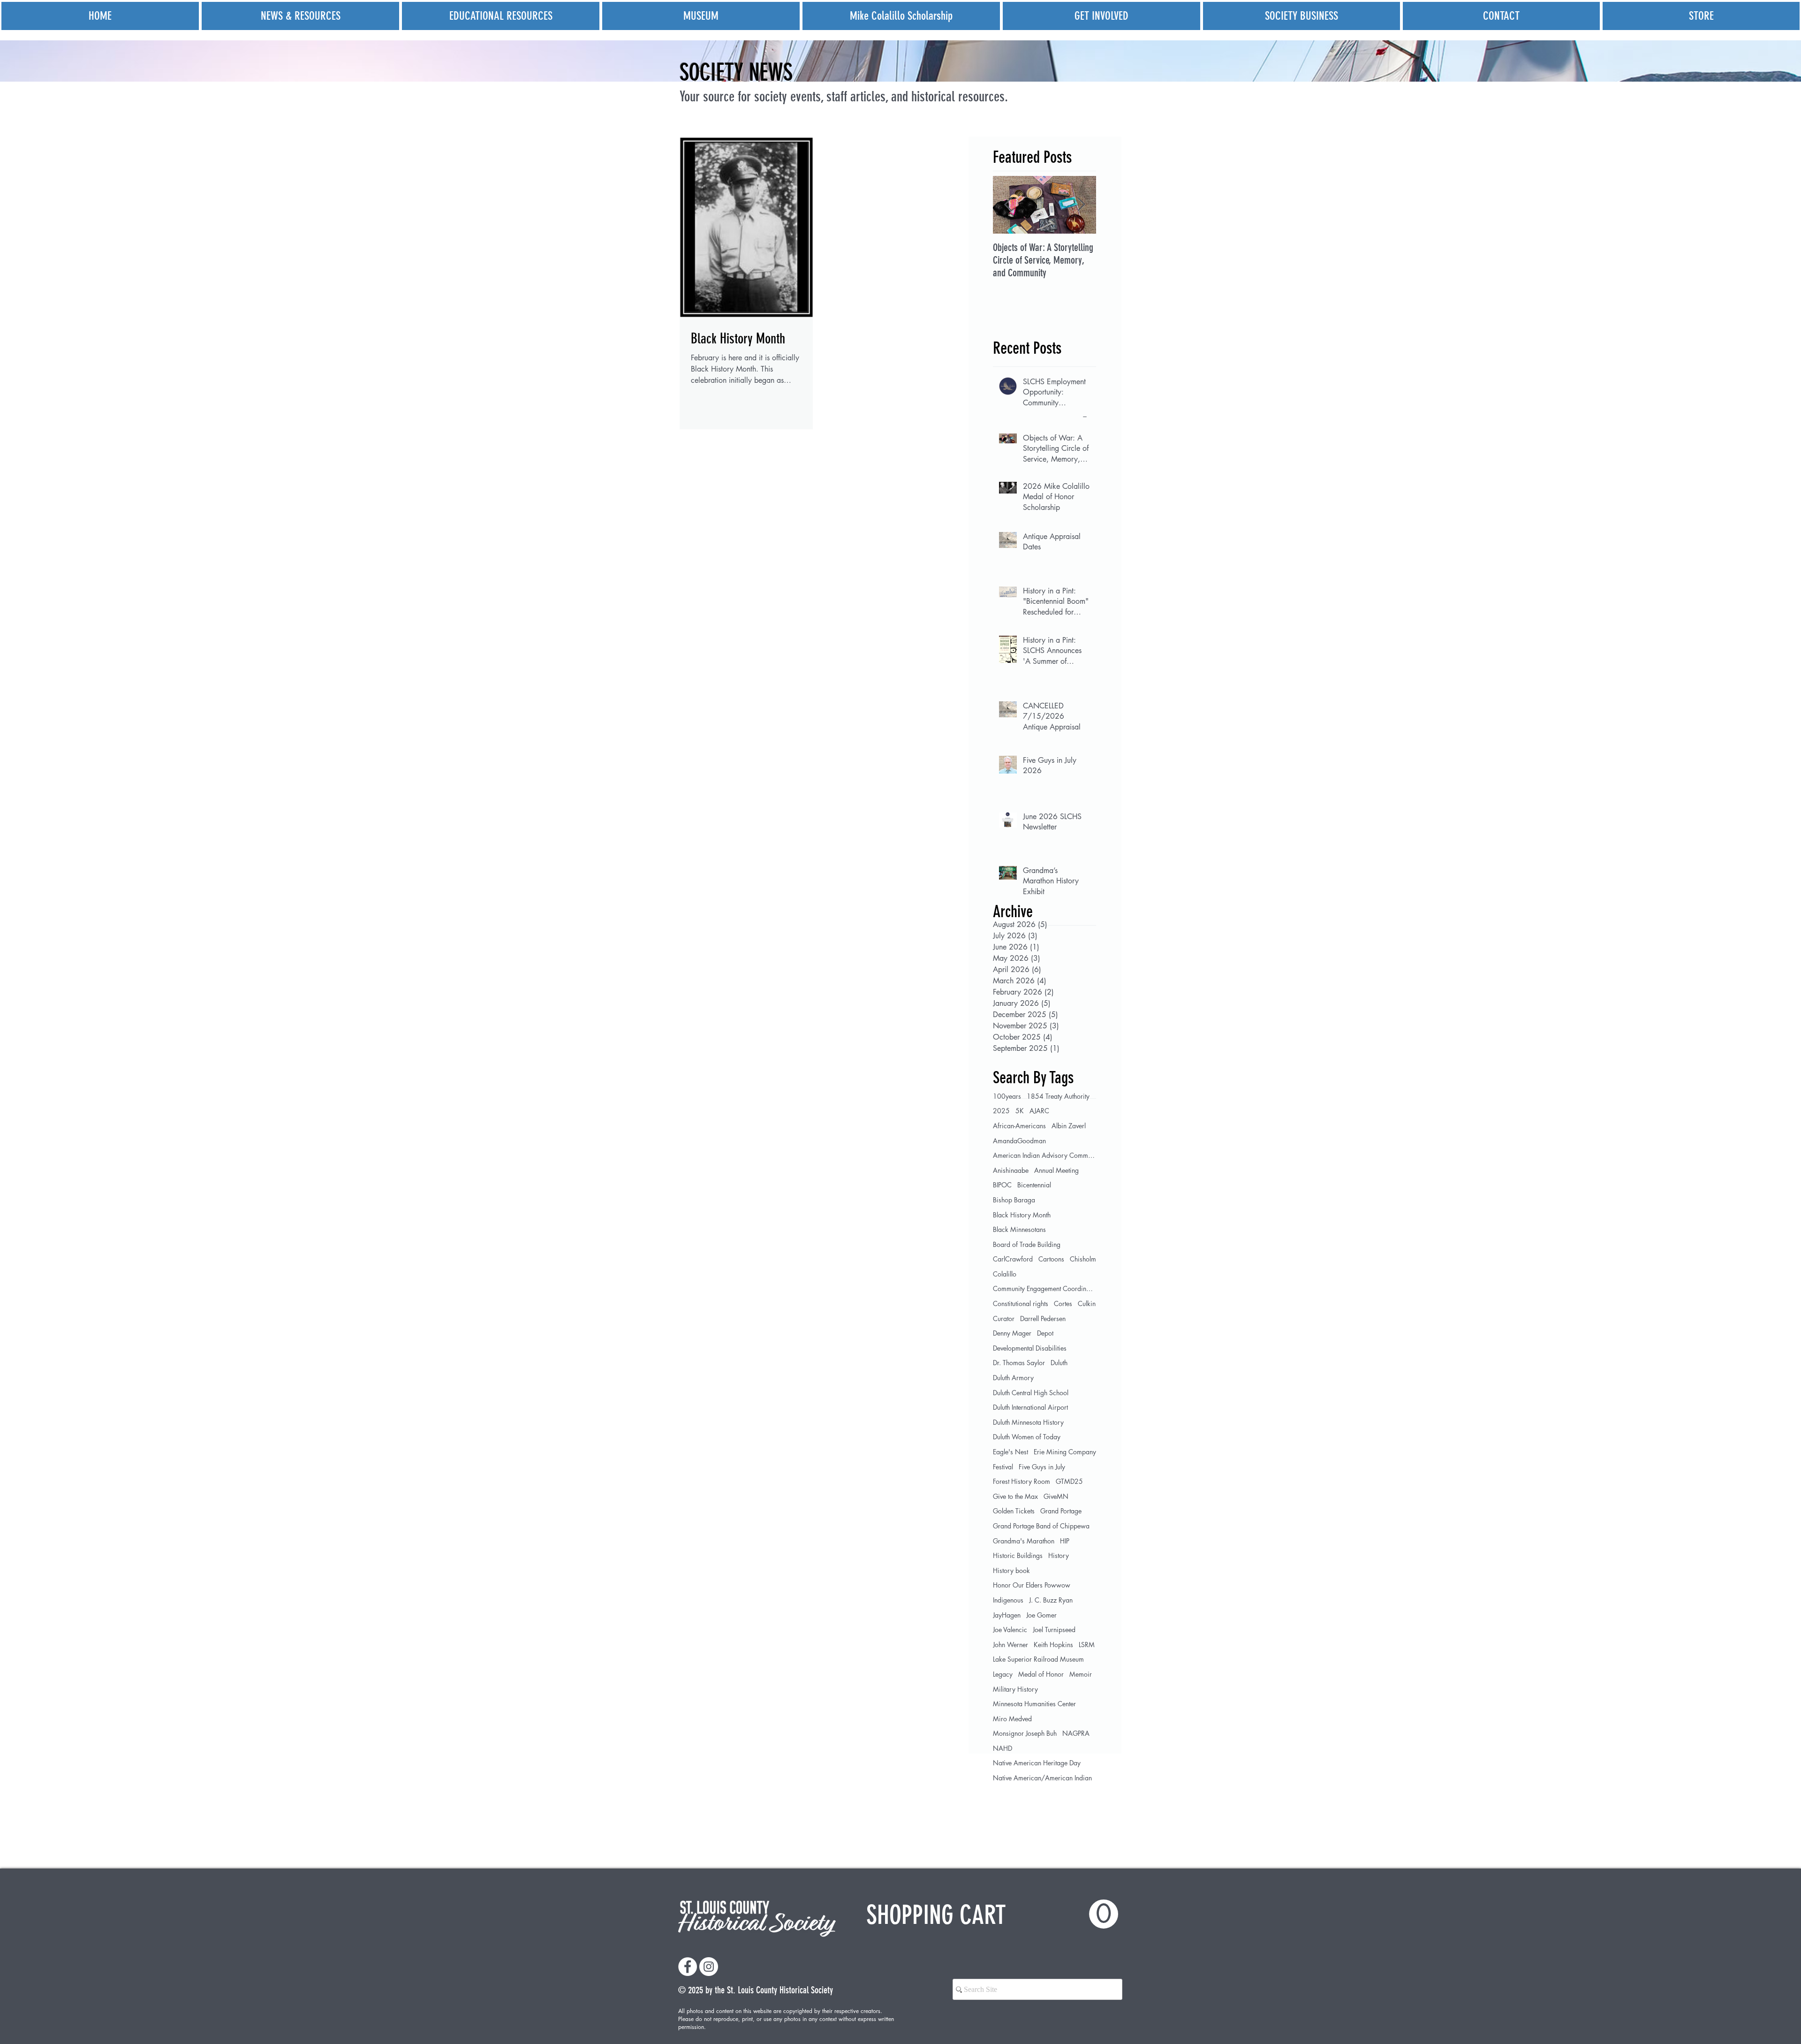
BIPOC (1002, 1185)
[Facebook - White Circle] (688, 1967)
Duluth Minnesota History (1028, 1422)
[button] (992, 1915)
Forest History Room (1022, 1481)
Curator (1004, 1318)
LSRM (1087, 1645)
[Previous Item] (1008, 205)
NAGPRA (1076, 1733)
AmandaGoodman (1019, 1141)
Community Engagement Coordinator (1044, 1288)
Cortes (1063, 1303)
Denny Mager (1012, 1333)
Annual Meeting (1056, 1170)
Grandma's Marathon (1024, 1541)
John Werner (1010, 1645)
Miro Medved (1012, 1719)
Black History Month (1022, 1215)
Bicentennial (1034, 1185)
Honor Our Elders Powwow (1032, 1585)
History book (1011, 1570)
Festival (1003, 1467)
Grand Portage (1061, 1511)
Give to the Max (1015, 1496)
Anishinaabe (1011, 1170)
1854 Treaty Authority (1058, 1096)
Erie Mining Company (1065, 1452)
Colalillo (1005, 1274)
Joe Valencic (1010, 1630)
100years (1007, 1096)
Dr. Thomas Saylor (1019, 1363)
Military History (1015, 1689)
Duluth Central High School (1031, 1393)
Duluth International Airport (1030, 1407)
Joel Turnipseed (1054, 1630)
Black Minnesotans (1019, 1229)
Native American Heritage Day (1037, 1763)
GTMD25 (1069, 1481)
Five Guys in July (1042, 1467)
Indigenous (1008, 1600)
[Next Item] (1081, 205)
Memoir (1081, 1674)
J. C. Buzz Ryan (1051, 1600)
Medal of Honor (1041, 1674)
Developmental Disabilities (1030, 1348)
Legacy (1003, 1674)
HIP (1065, 1541)
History (1059, 1555)
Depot (1045, 1333)
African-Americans (1019, 1126)
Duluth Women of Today (1027, 1437)
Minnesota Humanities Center (1034, 1704)
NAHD (1003, 1748)
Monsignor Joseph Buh (1025, 1733)
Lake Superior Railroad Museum (1038, 1659)
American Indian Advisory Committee (1044, 1155)
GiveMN (1056, 1496)
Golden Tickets (1014, 1511)
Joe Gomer (1041, 1615)
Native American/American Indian (1042, 1778)
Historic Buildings (1018, 1555)
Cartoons (1051, 1259)
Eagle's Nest (1010, 1452)
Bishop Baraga (1014, 1200)
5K (1020, 1111)
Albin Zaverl (1069, 1126)
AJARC (1039, 1111)
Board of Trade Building (1027, 1244)
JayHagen (1007, 1615)
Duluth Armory (1013, 1378)
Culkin (1087, 1303)
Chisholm (1083, 1259)
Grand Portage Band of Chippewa (1041, 1526)
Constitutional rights (1021, 1303)
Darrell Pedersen (1043, 1318)
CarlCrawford (1013, 1259)
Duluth (1059, 1363)
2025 (1001, 1111)
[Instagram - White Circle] (709, 1967)
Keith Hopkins (1053, 1645)
